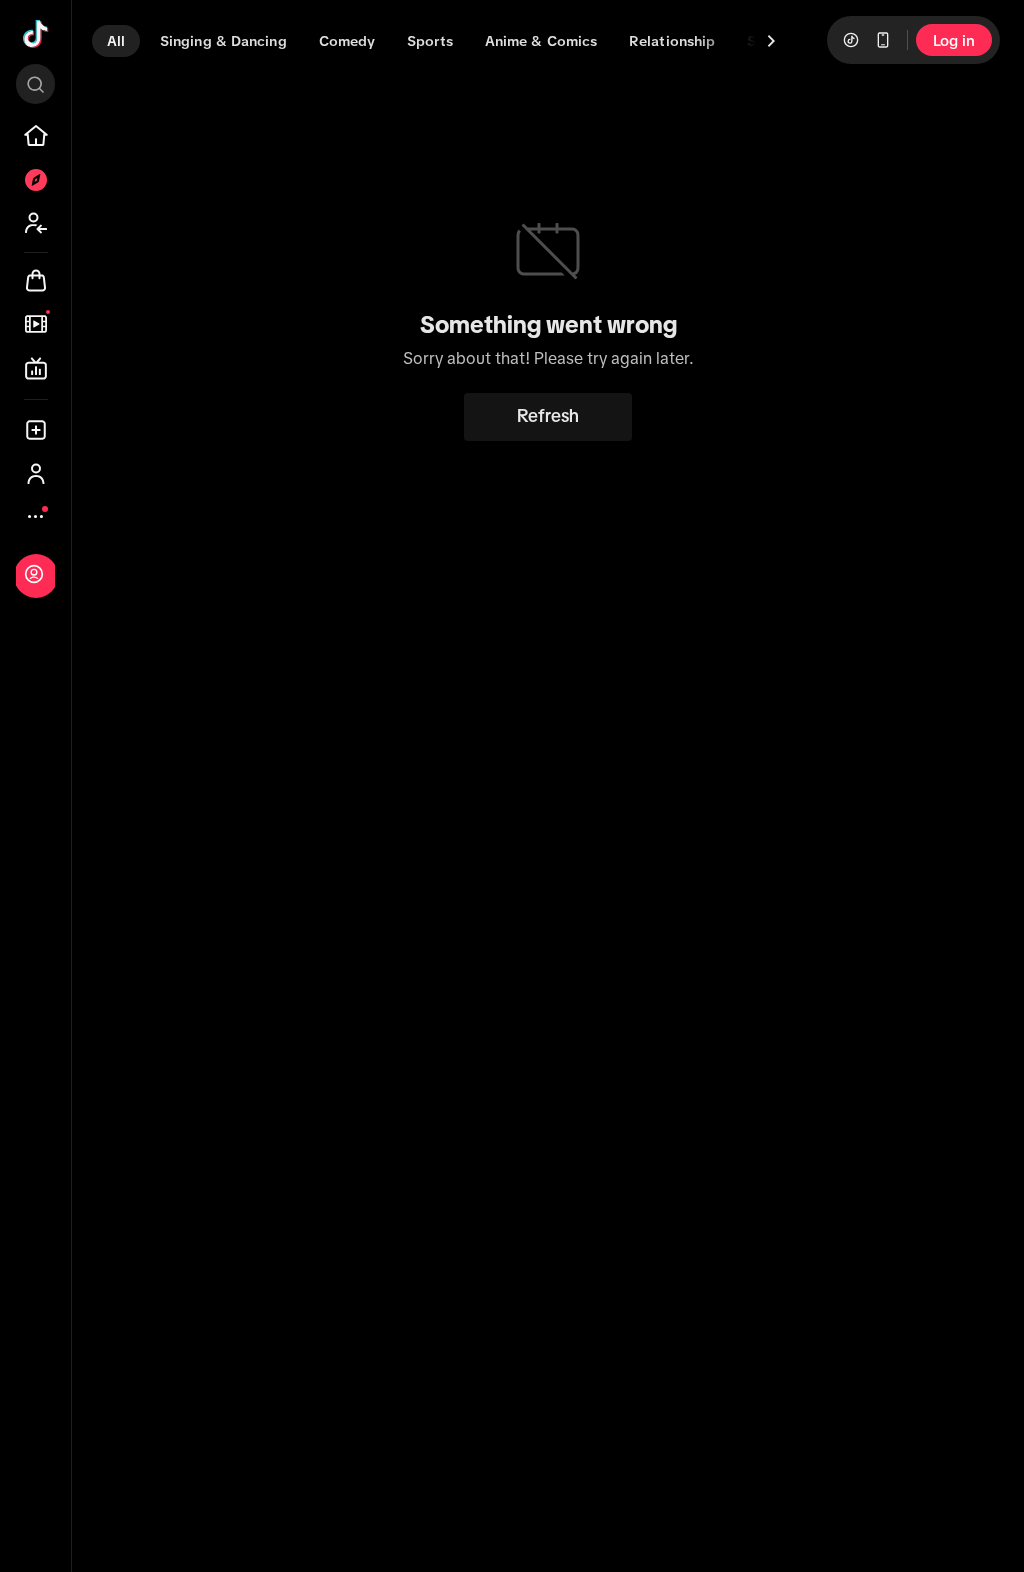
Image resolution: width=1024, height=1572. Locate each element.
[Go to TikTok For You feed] (36, 34)
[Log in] (34, 574)
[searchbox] (35, 84)
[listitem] (36, 136)
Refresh (548, 416)
